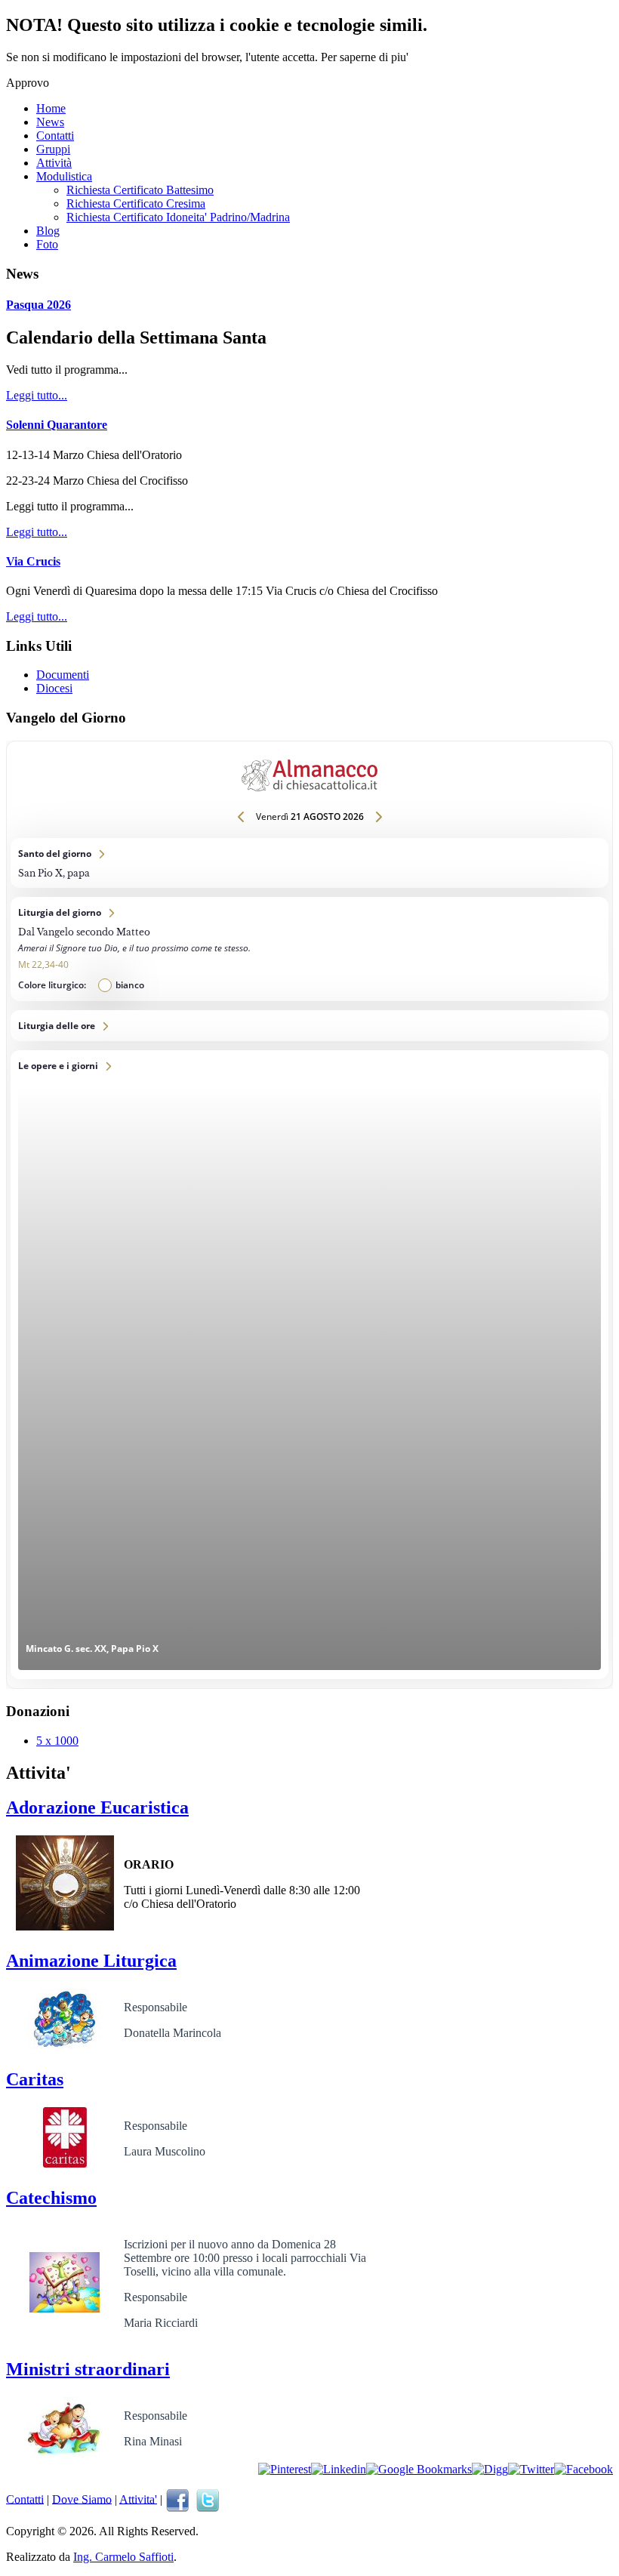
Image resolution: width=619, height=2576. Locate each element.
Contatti (55, 136)
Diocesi (54, 688)
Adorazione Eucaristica (97, 1807)
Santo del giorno (309, 863)
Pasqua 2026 (38, 305)
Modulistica (64, 176)
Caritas (35, 2079)
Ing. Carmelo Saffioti (123, 2557)
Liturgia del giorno (309, 949)
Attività (54, 163)
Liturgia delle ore (309, 1026)
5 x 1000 (57, 1741)
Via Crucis (33, 561)
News (50, 122)
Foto (47, 244)
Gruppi (53, 149)
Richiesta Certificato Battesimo (140, 190)
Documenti (63, 675)
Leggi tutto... (37, 395)
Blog (48, 231)
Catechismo (51, 2198)
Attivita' (138, 2499)
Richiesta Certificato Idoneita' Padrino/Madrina (178, 217)
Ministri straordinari (88, 2369)
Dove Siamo (82, 2499)
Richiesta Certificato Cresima (136, 203)
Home (51, 108)
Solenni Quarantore (57, 425)
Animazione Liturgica (91, 1961)
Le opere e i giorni (309, 1365)
